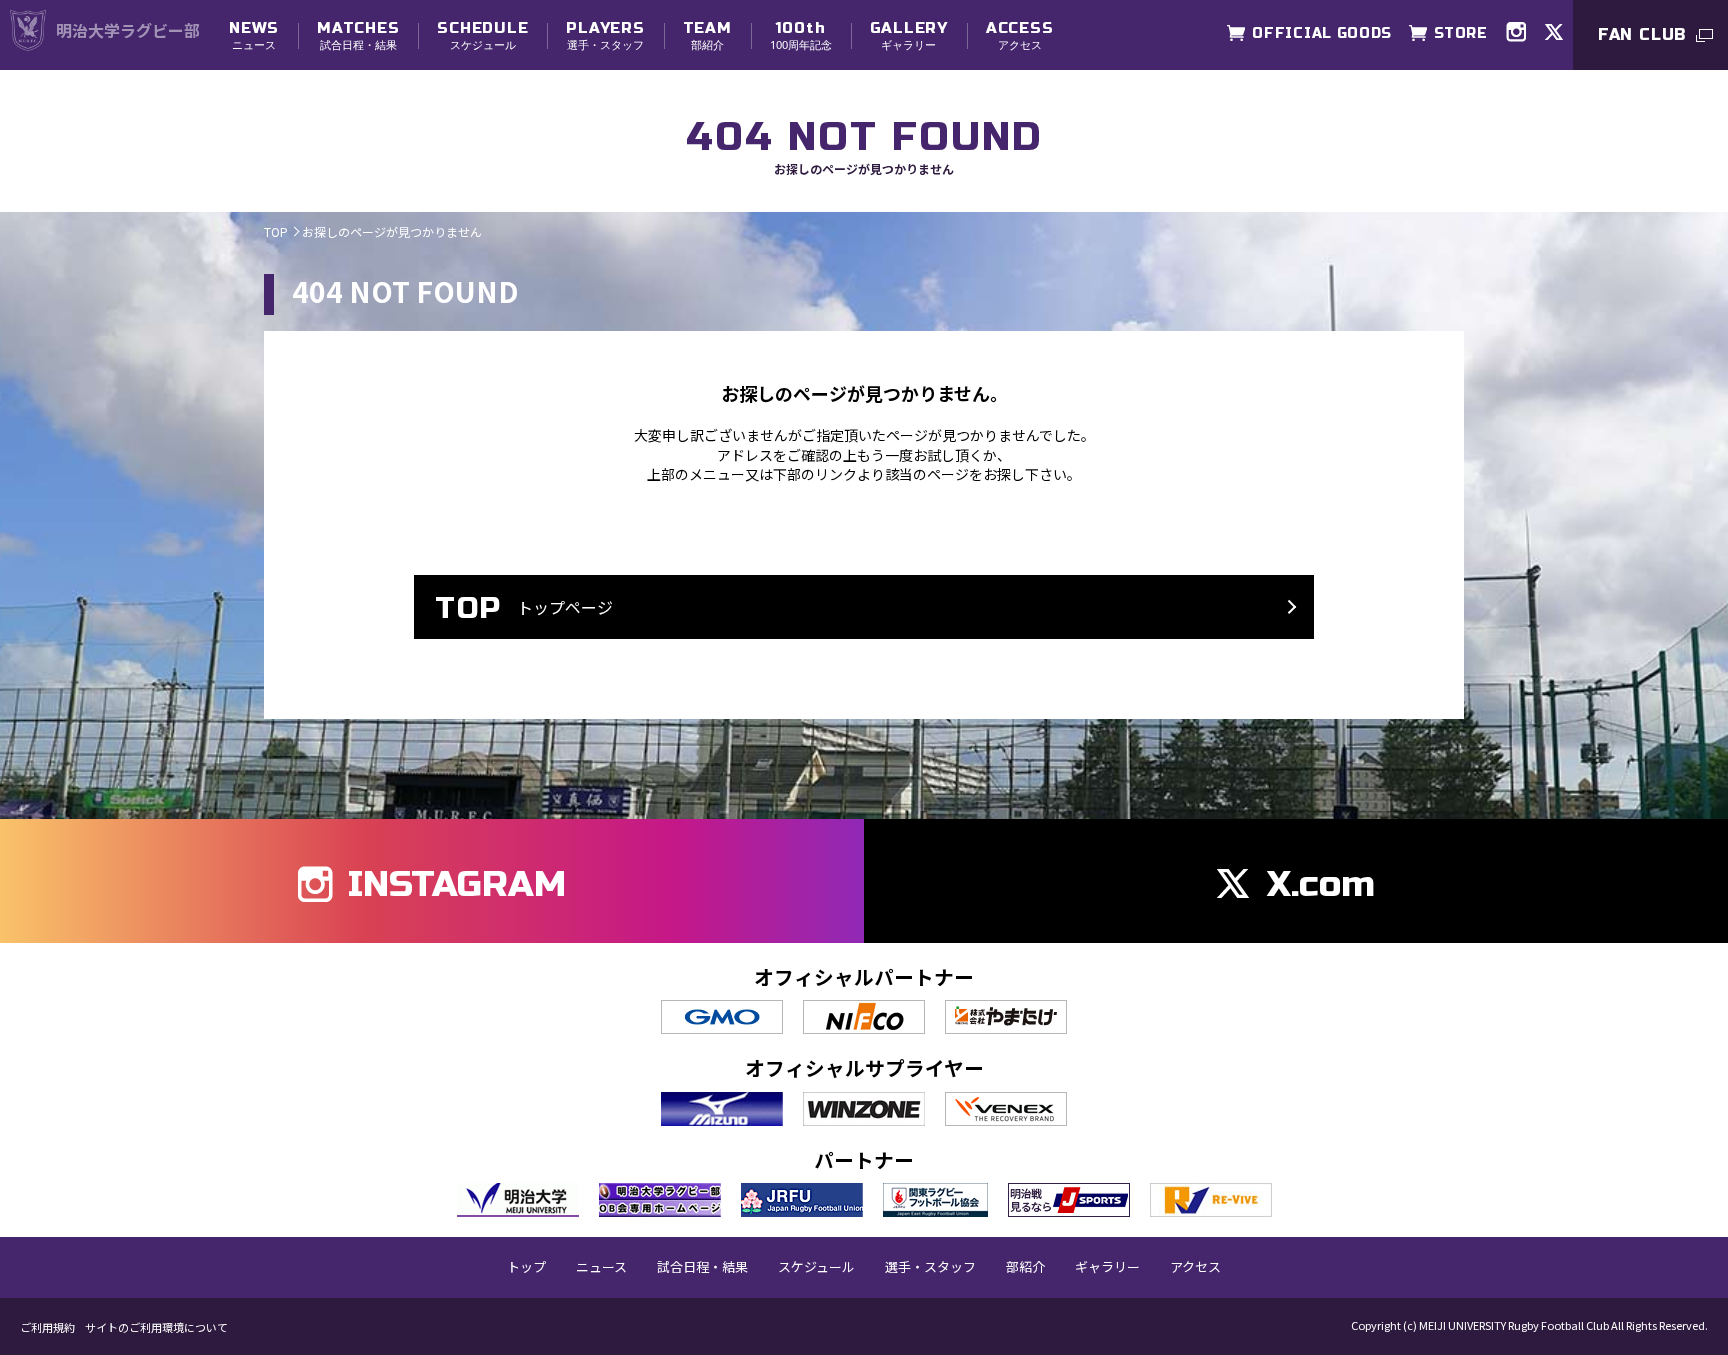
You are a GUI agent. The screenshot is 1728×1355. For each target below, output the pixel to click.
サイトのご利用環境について (156, 1327)
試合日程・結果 (358, 35)
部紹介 (707, 35)
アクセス (1020, 35)
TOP (276, 231)
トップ (526, 1267)
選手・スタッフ (605, 35)
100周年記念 (801, 35)
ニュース (254, 35)
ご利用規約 (47, 1327)
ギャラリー (909, 35)
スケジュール (482, 35)
